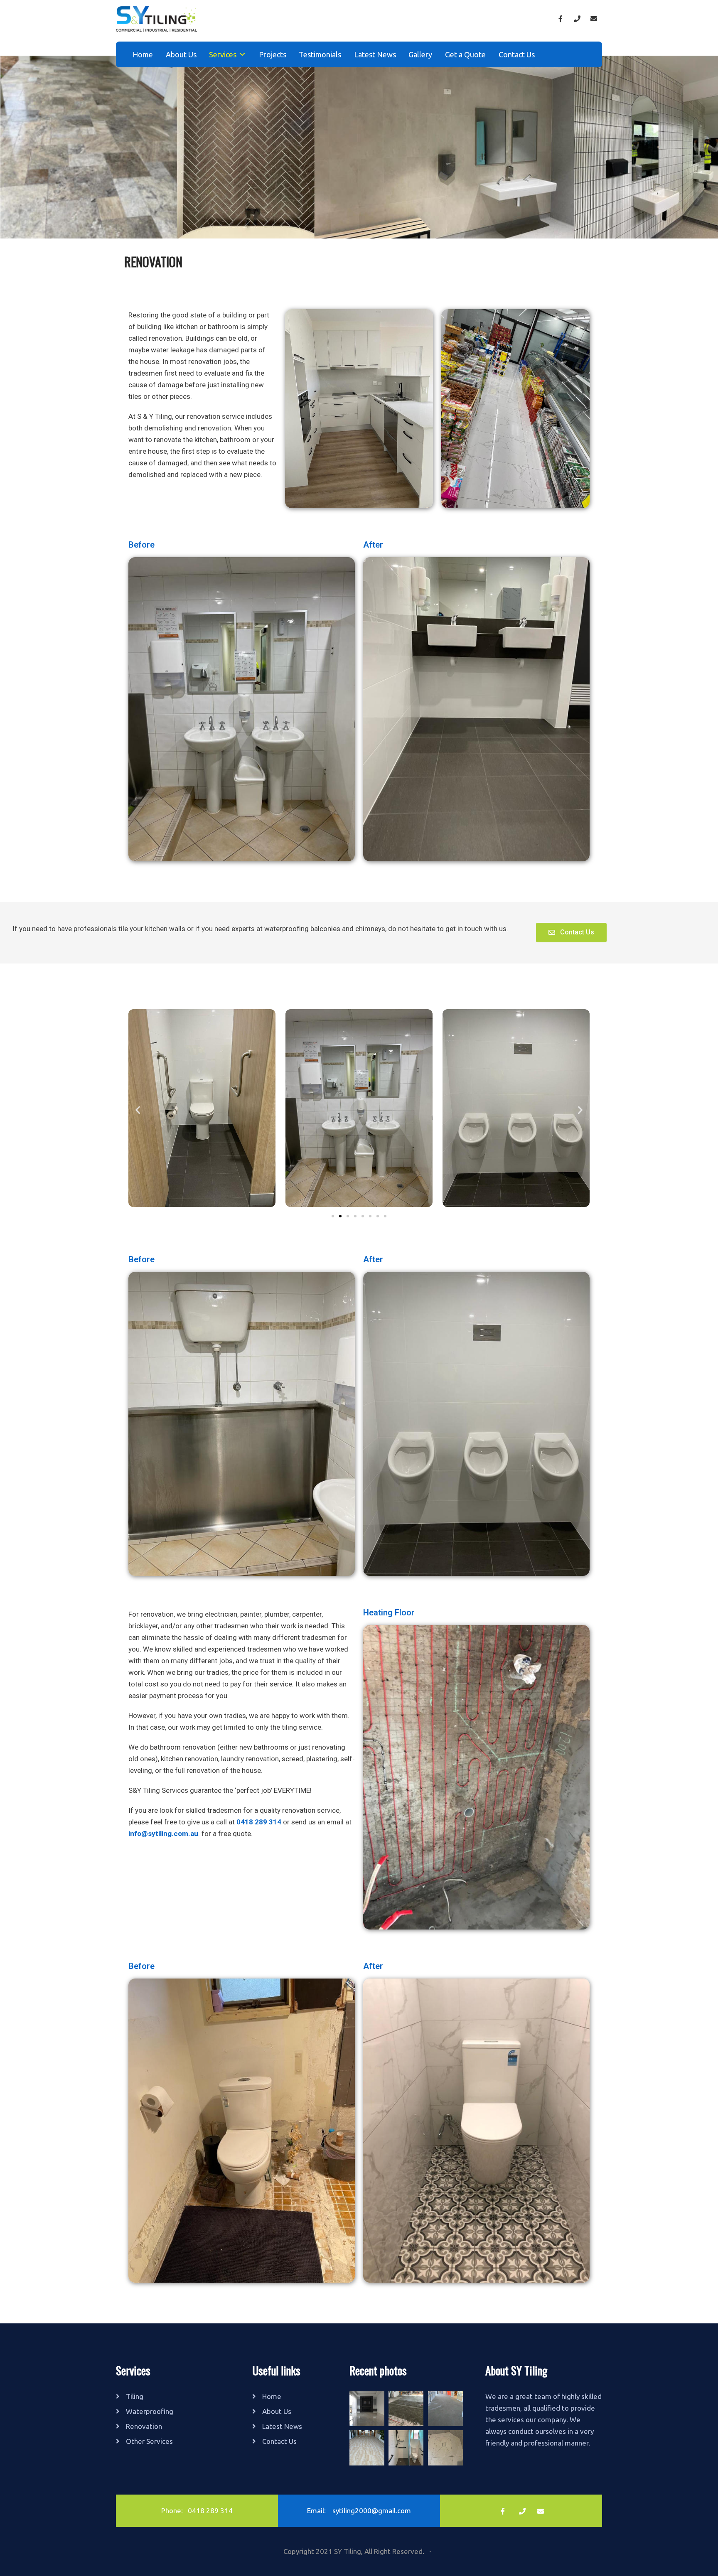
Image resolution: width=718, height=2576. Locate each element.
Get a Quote (465, 54)
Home (143, 54)
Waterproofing (150, 2411)
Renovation (144, 2426)
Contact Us (517, 54)
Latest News (375, 54)
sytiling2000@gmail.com (372, 2511)
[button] (571, 933)
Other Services (149, 2441)
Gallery (420, 54)
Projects (273, 54)
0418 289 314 (210, 2511)
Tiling (135, 2396)
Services (223, 54)
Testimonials (320, 54)
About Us (181, 54)
